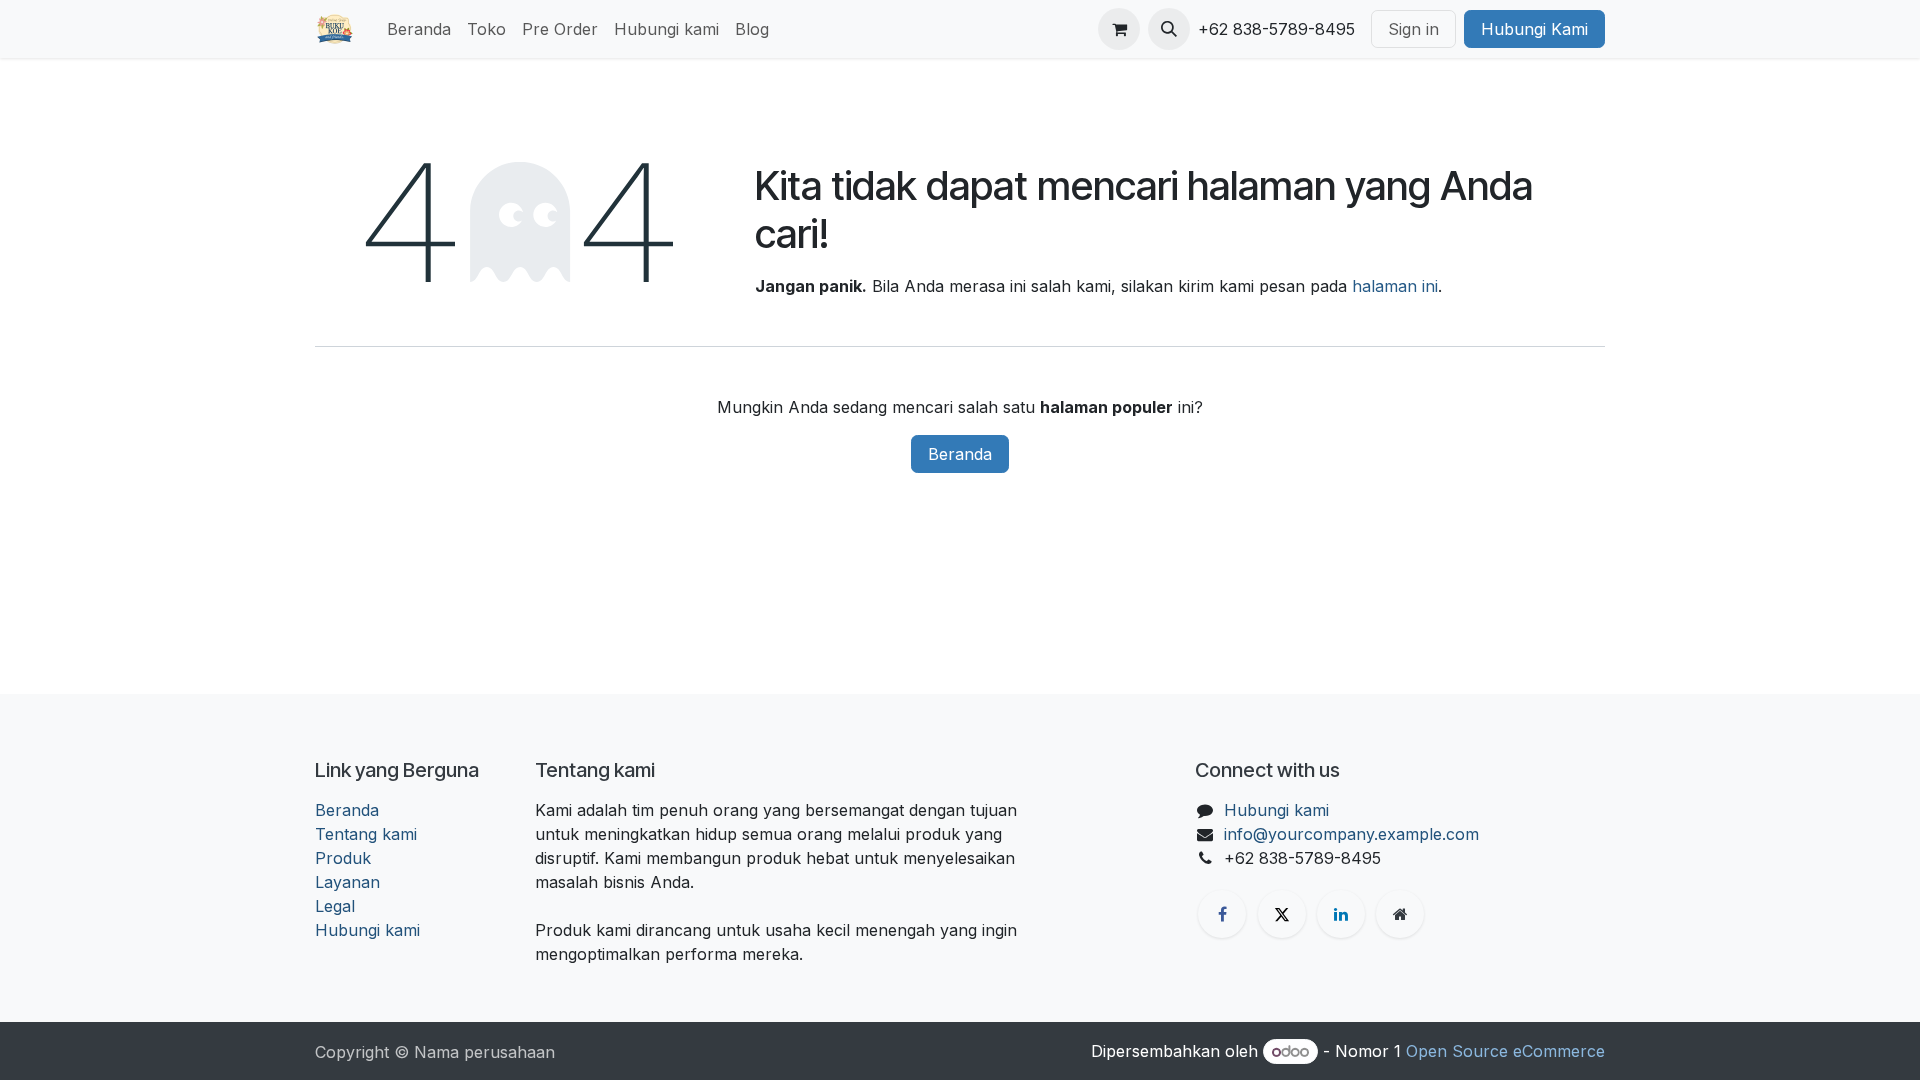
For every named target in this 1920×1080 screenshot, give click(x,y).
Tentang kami (366, 834)
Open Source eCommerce (1505, 1051)
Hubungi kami (367, 930)
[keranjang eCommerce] (1119, 29)
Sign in (1413, 29)
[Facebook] (1222, 914)
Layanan (347, 882)
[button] (1169, 29)
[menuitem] (419, 29)
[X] (1282, 914)
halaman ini (1395, 286)
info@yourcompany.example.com (1351, 834)
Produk (343, 858)
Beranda (960, 454)
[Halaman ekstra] (1400, 914)
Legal (335, 906)
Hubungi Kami (1534, 29)
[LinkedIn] (1341, 914)
